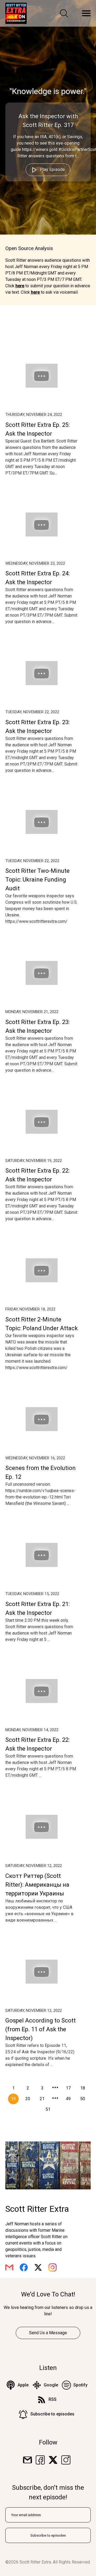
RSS (53, 2399)
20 (28, 2099)
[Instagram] (66, 2460)
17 (68, 2088)
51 (48, 2109)
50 (83, 2099)
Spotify (80, 2385)
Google (51, 2385)
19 (13, 2099)
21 (42, 2099)
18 (83, 2088)
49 (68, 2099)
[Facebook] (40, 2460)
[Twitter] (53, 2460)
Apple (23, 2385)
